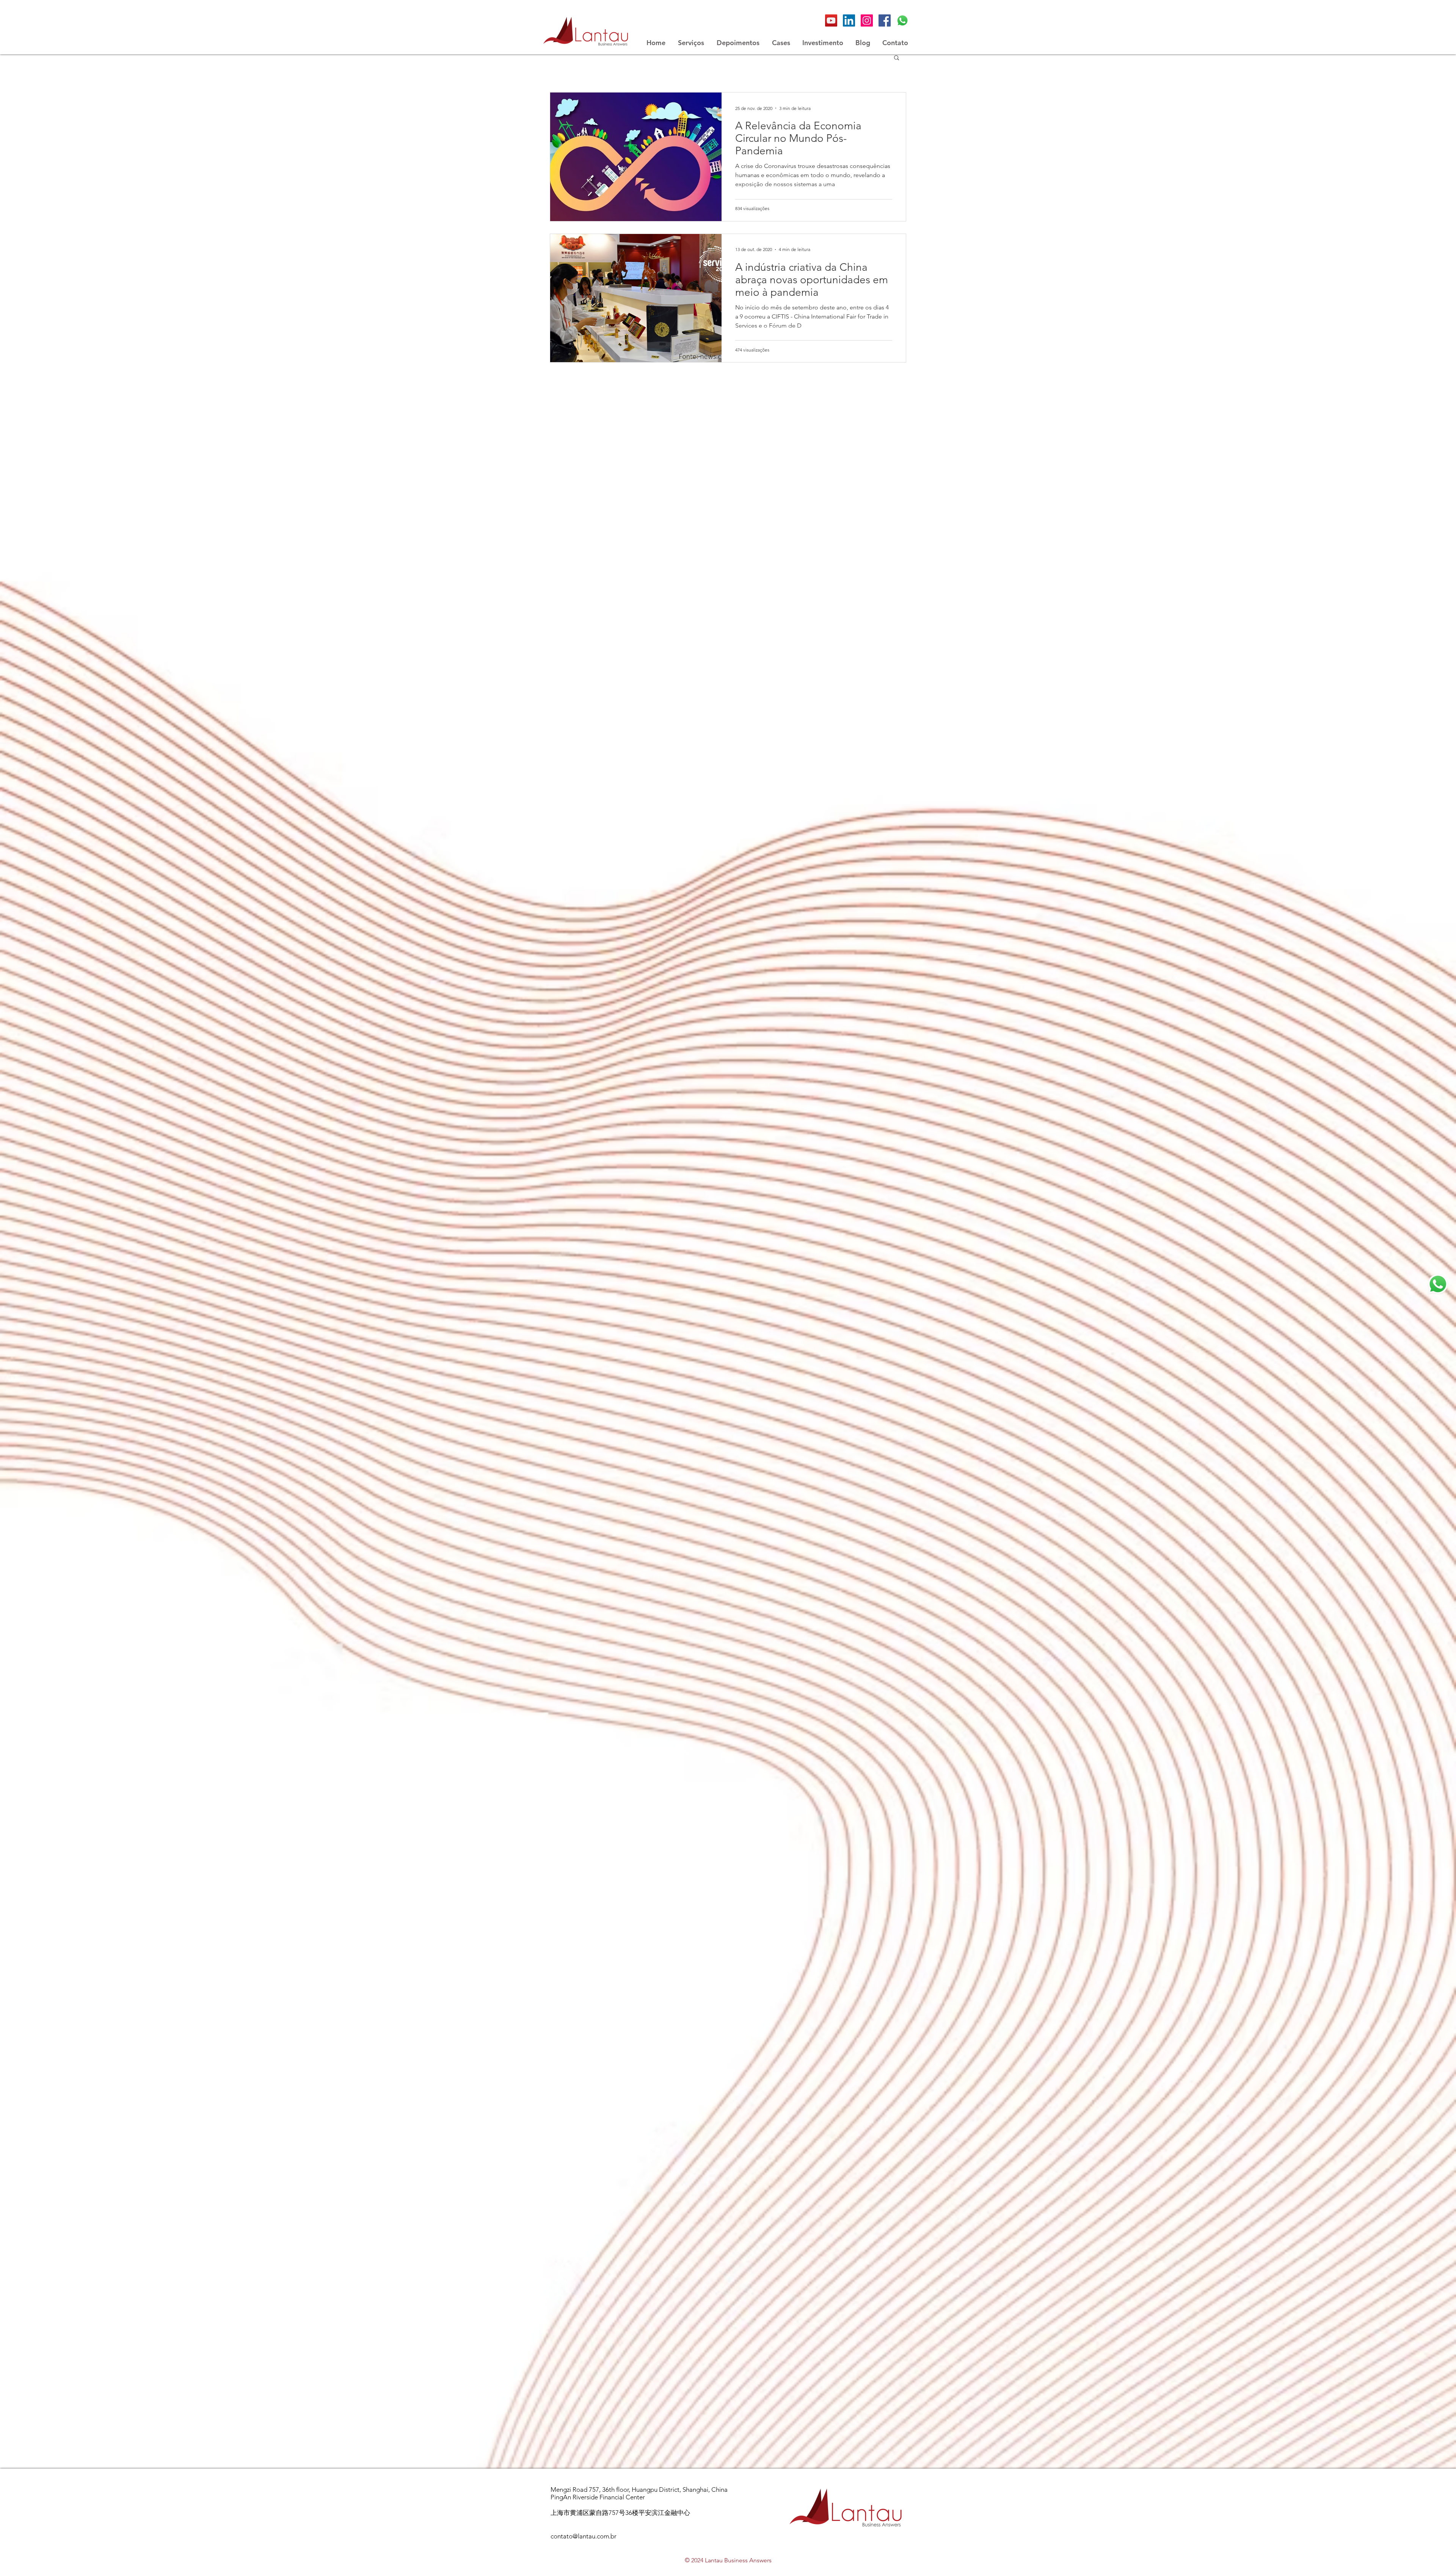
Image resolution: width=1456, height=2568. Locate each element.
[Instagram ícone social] (867, 20)
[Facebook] (885, 20)
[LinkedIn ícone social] (849, 20)
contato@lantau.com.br (584, 2536)
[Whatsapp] (902, 20)
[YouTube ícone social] (831, 20)
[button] (897, 58)
